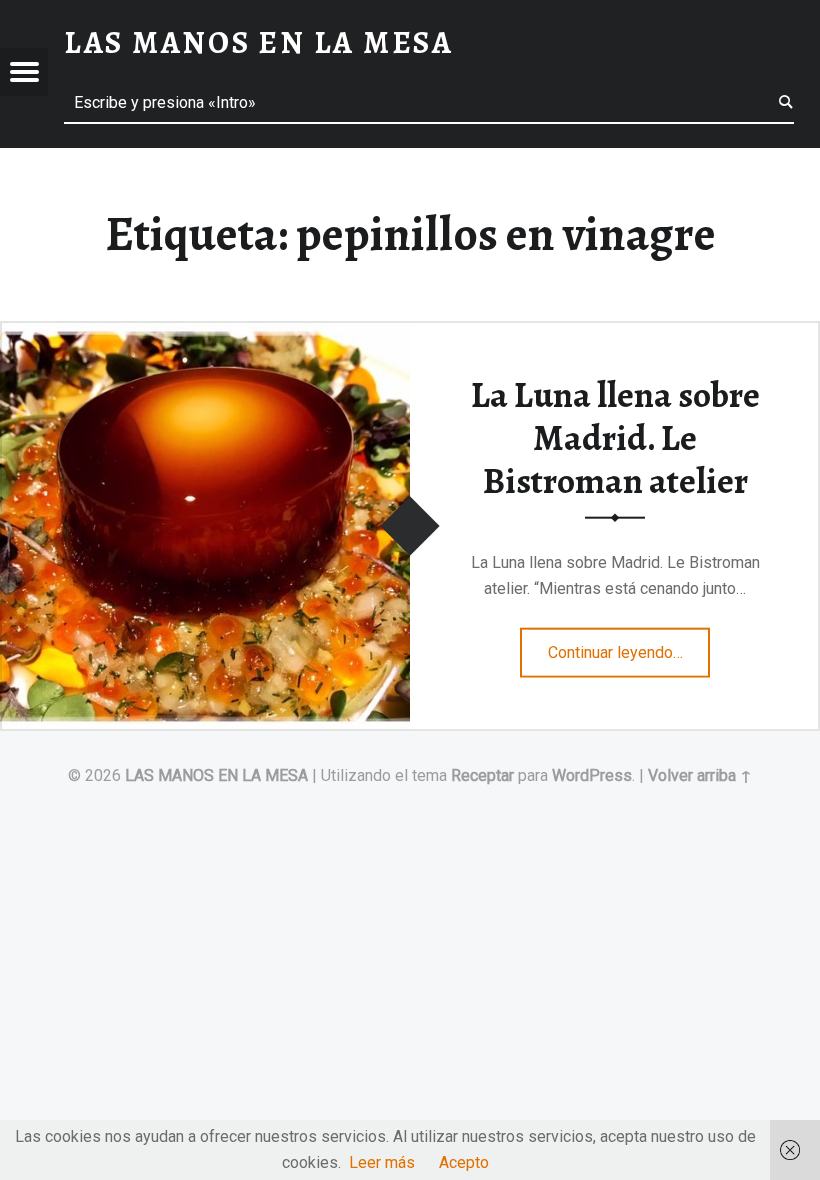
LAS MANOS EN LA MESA (216, 775)
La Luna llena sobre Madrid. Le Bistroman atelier (615, 437)
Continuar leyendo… (629, 646)
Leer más (382, 1162)
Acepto (464, 1162)
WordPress (592, 775)
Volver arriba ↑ (700, 775)
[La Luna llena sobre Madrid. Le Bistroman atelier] (205, 333)
